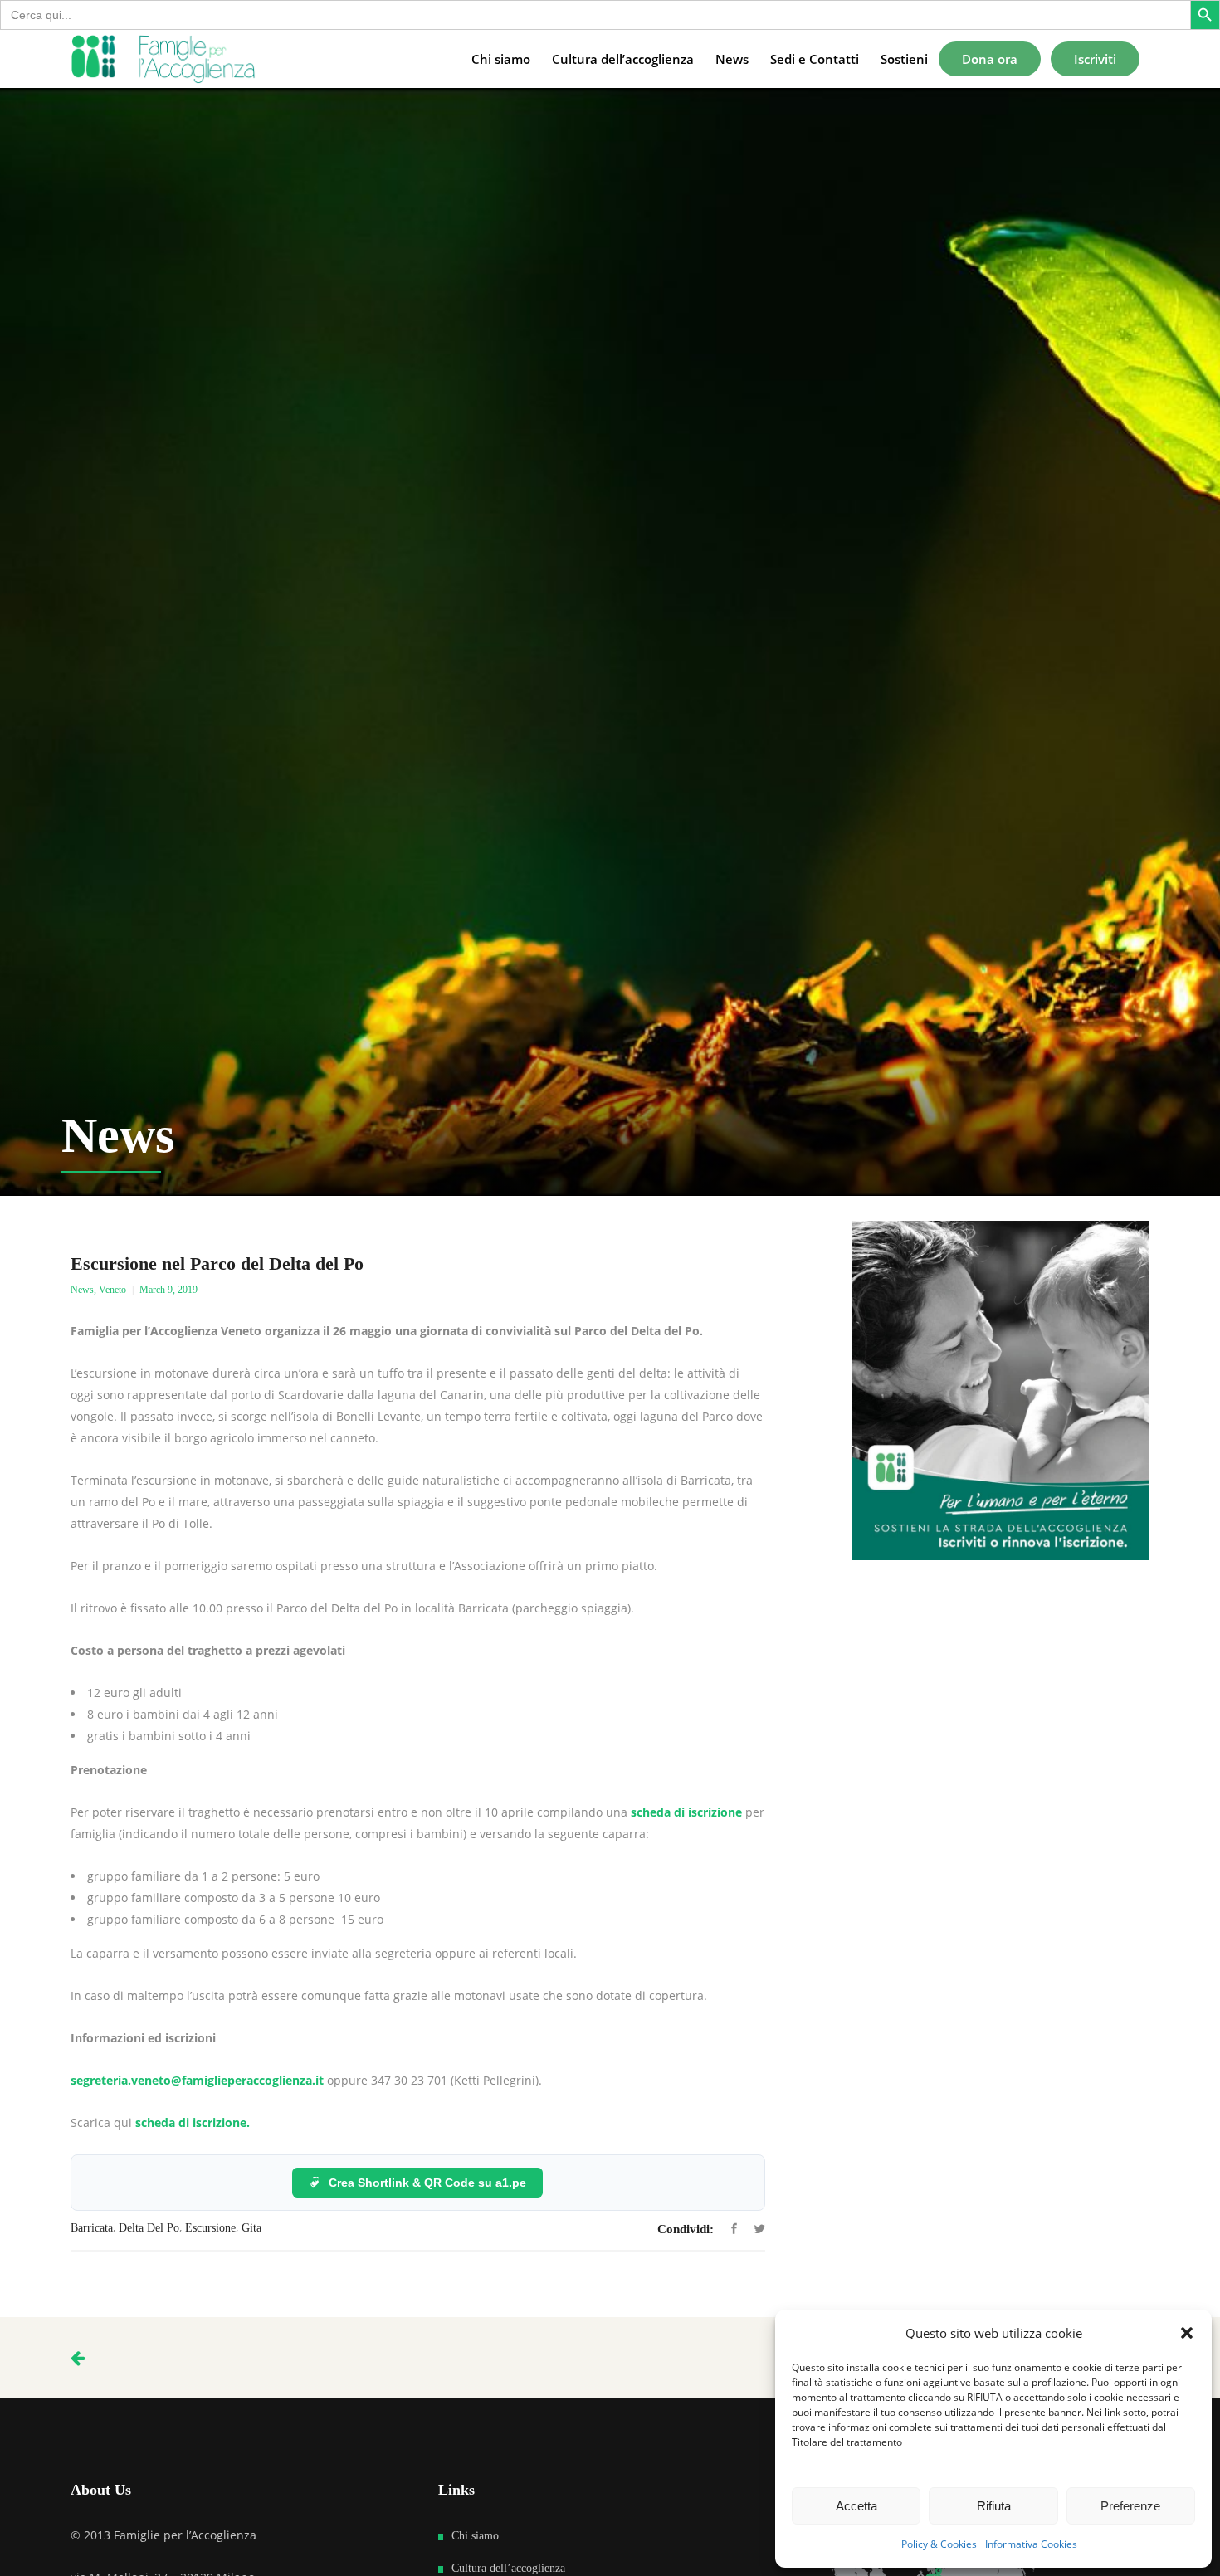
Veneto (112, 1290)
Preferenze (1130, 2506)
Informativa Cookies (1031, 2544)
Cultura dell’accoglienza (508, 2568)
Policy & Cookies (939, 2544)
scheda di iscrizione (686, 1812)
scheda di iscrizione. (193, 2122)
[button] (1187, 2333)
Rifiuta (994, 2506)
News (82, 1290)
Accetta (856, 2506)
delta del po (149, 2228)
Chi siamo (475, 2536)
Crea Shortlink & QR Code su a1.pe (427, 2183)
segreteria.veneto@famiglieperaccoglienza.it (199, 2080)
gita (251, 2228)
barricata (92, 2228)
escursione (210, 2228)
